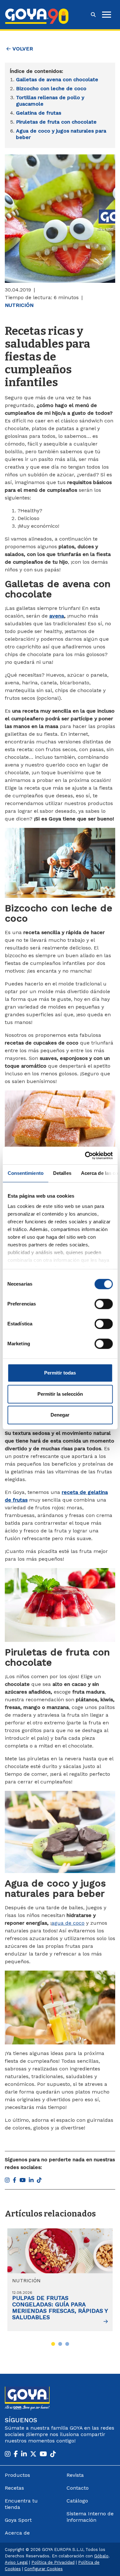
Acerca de (17, 2533)
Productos (17, 2475)
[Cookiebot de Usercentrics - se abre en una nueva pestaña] (85, 1156)
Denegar (60, 1415)
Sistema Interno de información (90, 2517)
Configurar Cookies (44, 2569)
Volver (22, 49)
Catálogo (77, 2501)
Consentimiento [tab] (25, 1173)
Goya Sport (18, 2520)
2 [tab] (60, 2344)
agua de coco (68, 1923)
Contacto (78, 2488)
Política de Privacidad (53, 2562)
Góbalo (101, 2556)
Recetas (14, 2488)
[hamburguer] (107, 15)
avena (57, 616)
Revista (75, 2475)
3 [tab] (67, 2344)
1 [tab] (53, 2344)
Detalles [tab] (62, 1173)
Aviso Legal (16, 2562)
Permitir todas (60, 1373)
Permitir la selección (60, 1394)
